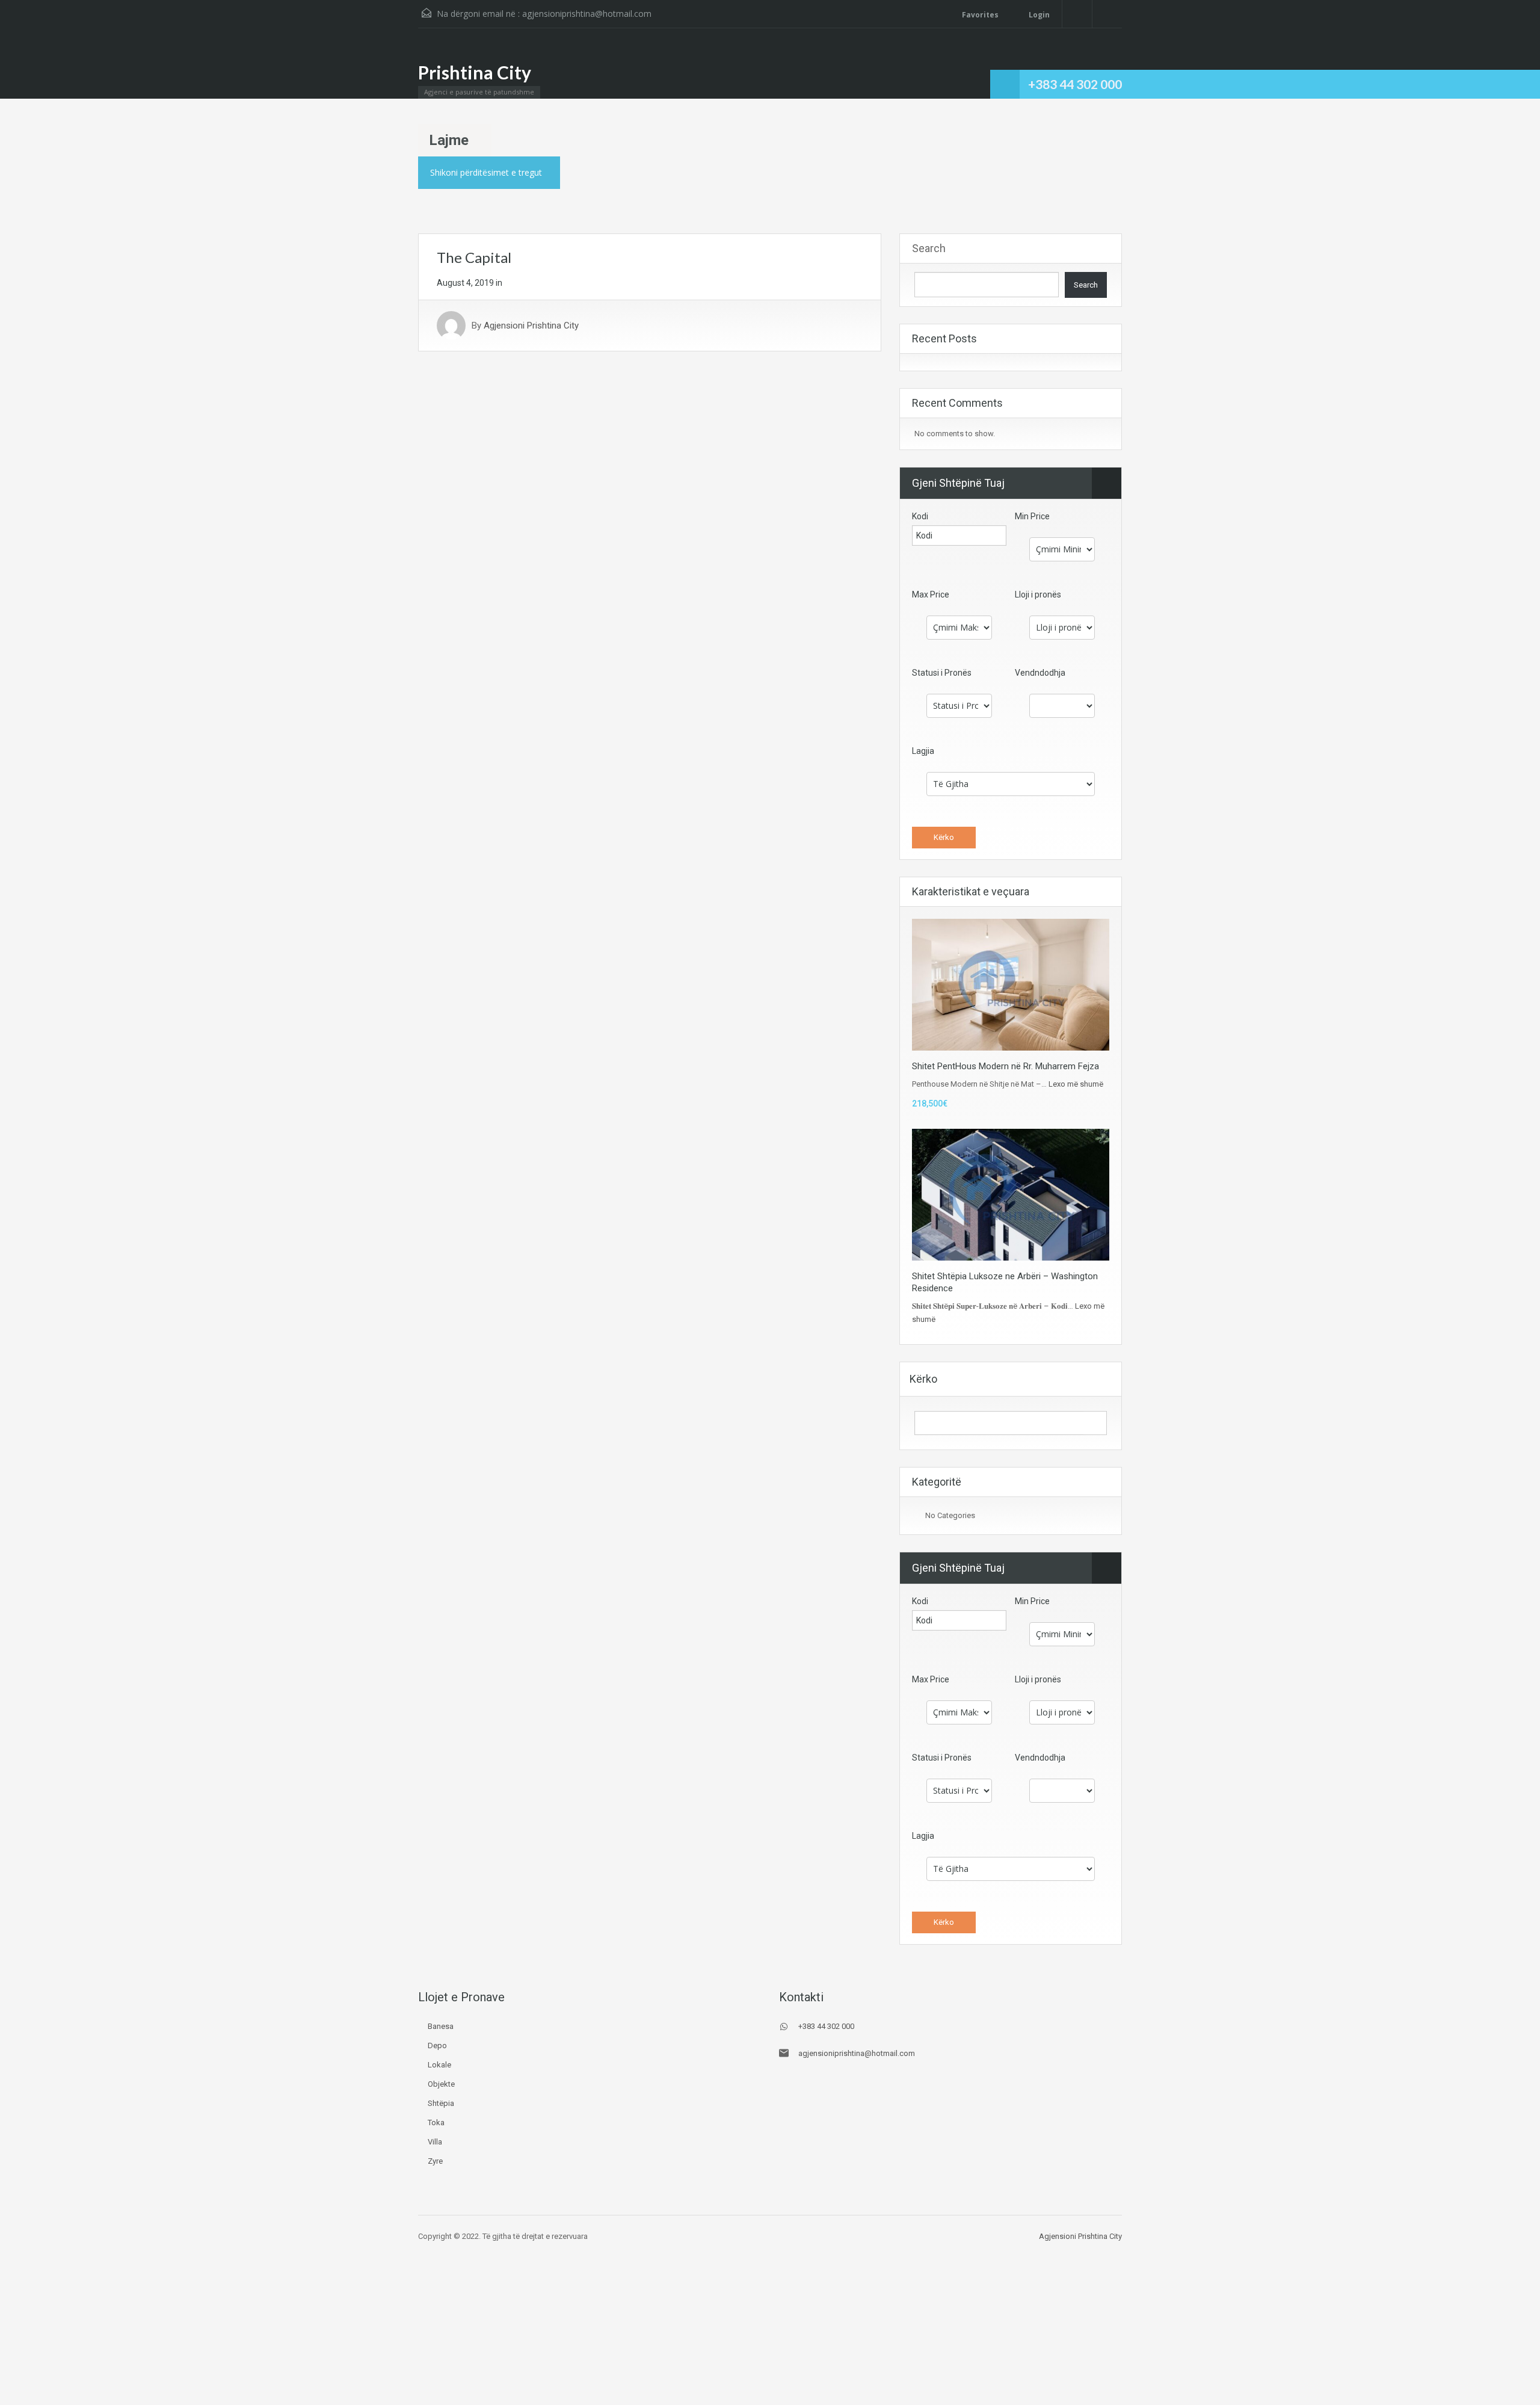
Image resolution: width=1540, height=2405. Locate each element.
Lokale (439, 2065)
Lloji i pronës (1038, 594)
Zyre (435, 2161)
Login (1038, 15)
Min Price (1032, 516)
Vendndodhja (1040, 673)
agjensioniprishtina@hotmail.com (587, 14)
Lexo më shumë (1076, 1084)
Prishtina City (475, 72)
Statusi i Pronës (942, 673)
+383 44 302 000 (1075, 84)
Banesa (441, 2026)
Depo (437, 2045)
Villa (435, 2142)
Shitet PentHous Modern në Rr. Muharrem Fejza (1006, 1066)
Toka (436, 2123)
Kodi (920, 516)
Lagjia (923, 751)
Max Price (931, 594)
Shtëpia (441, 2103)
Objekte (441, 2084)
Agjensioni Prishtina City (531, 326)
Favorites (980, 15)
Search (929, 248)
